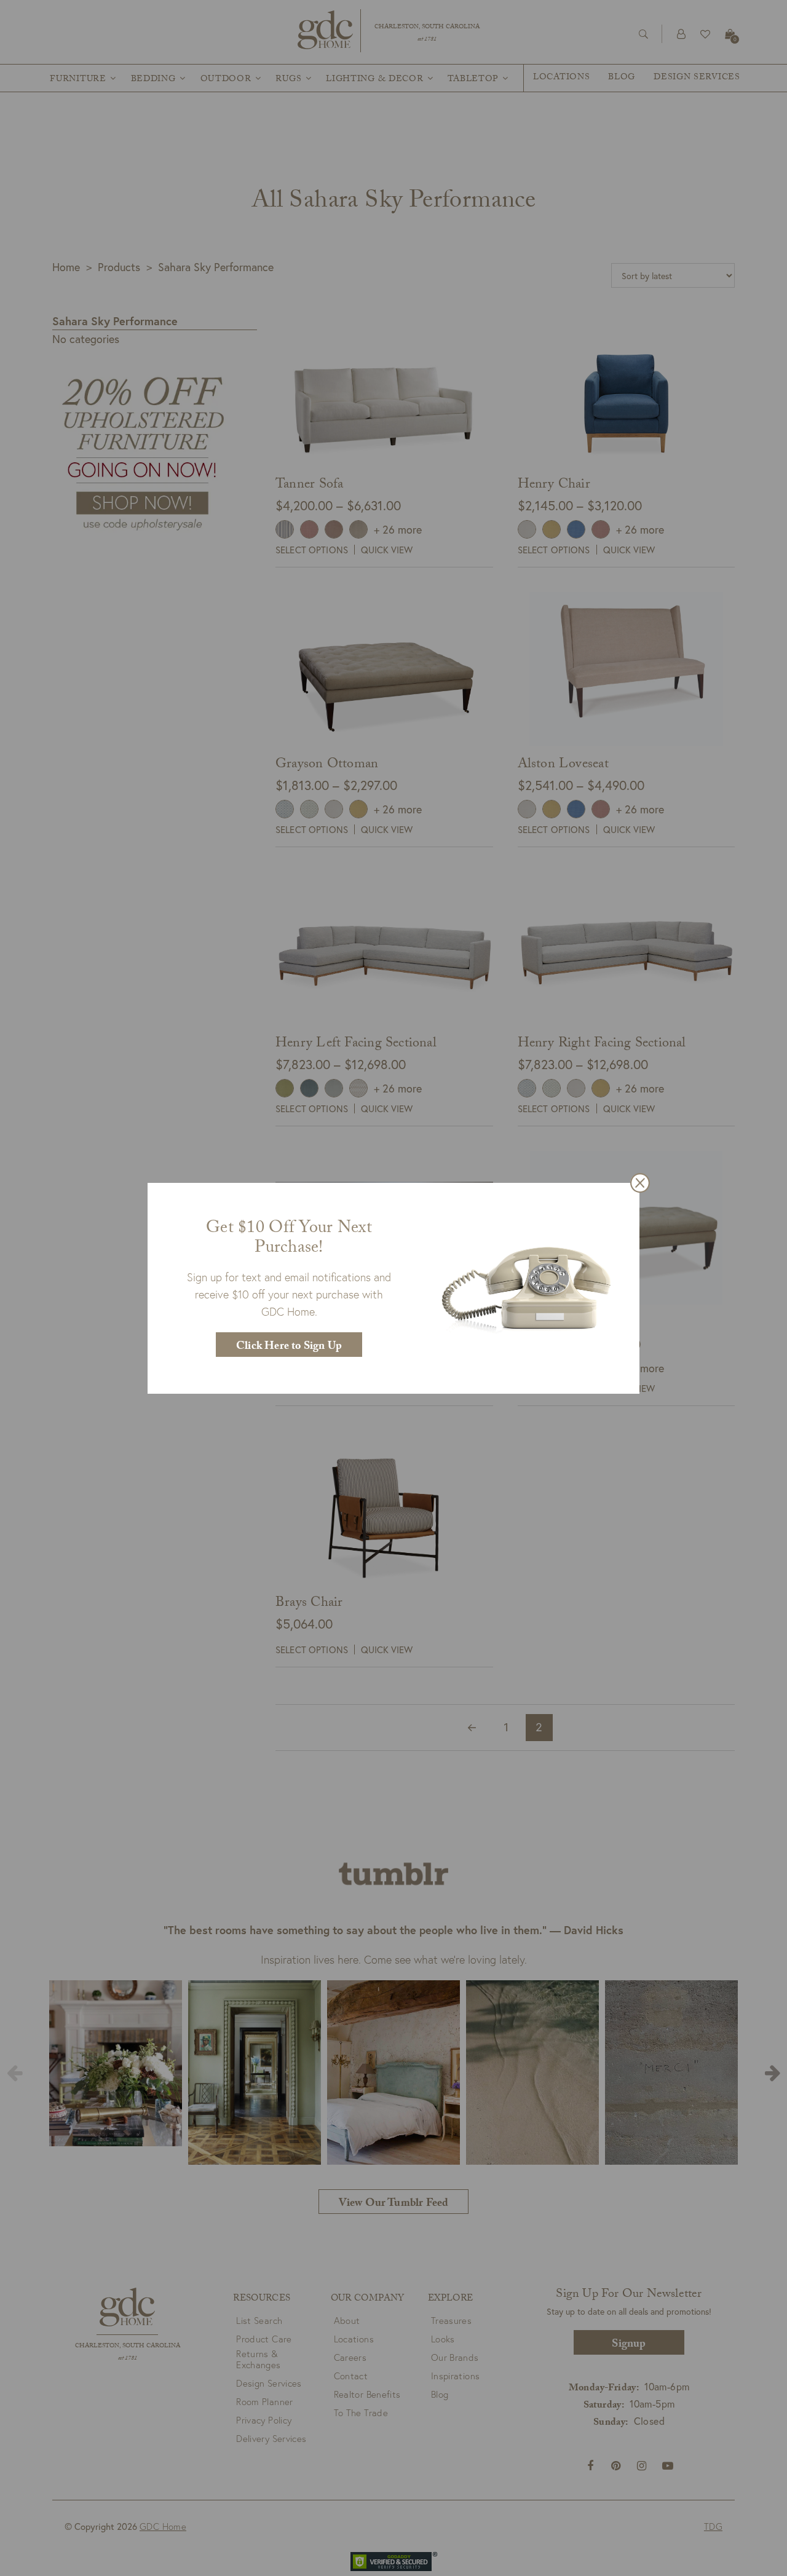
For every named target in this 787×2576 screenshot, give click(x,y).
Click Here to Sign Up (289, 1347)
